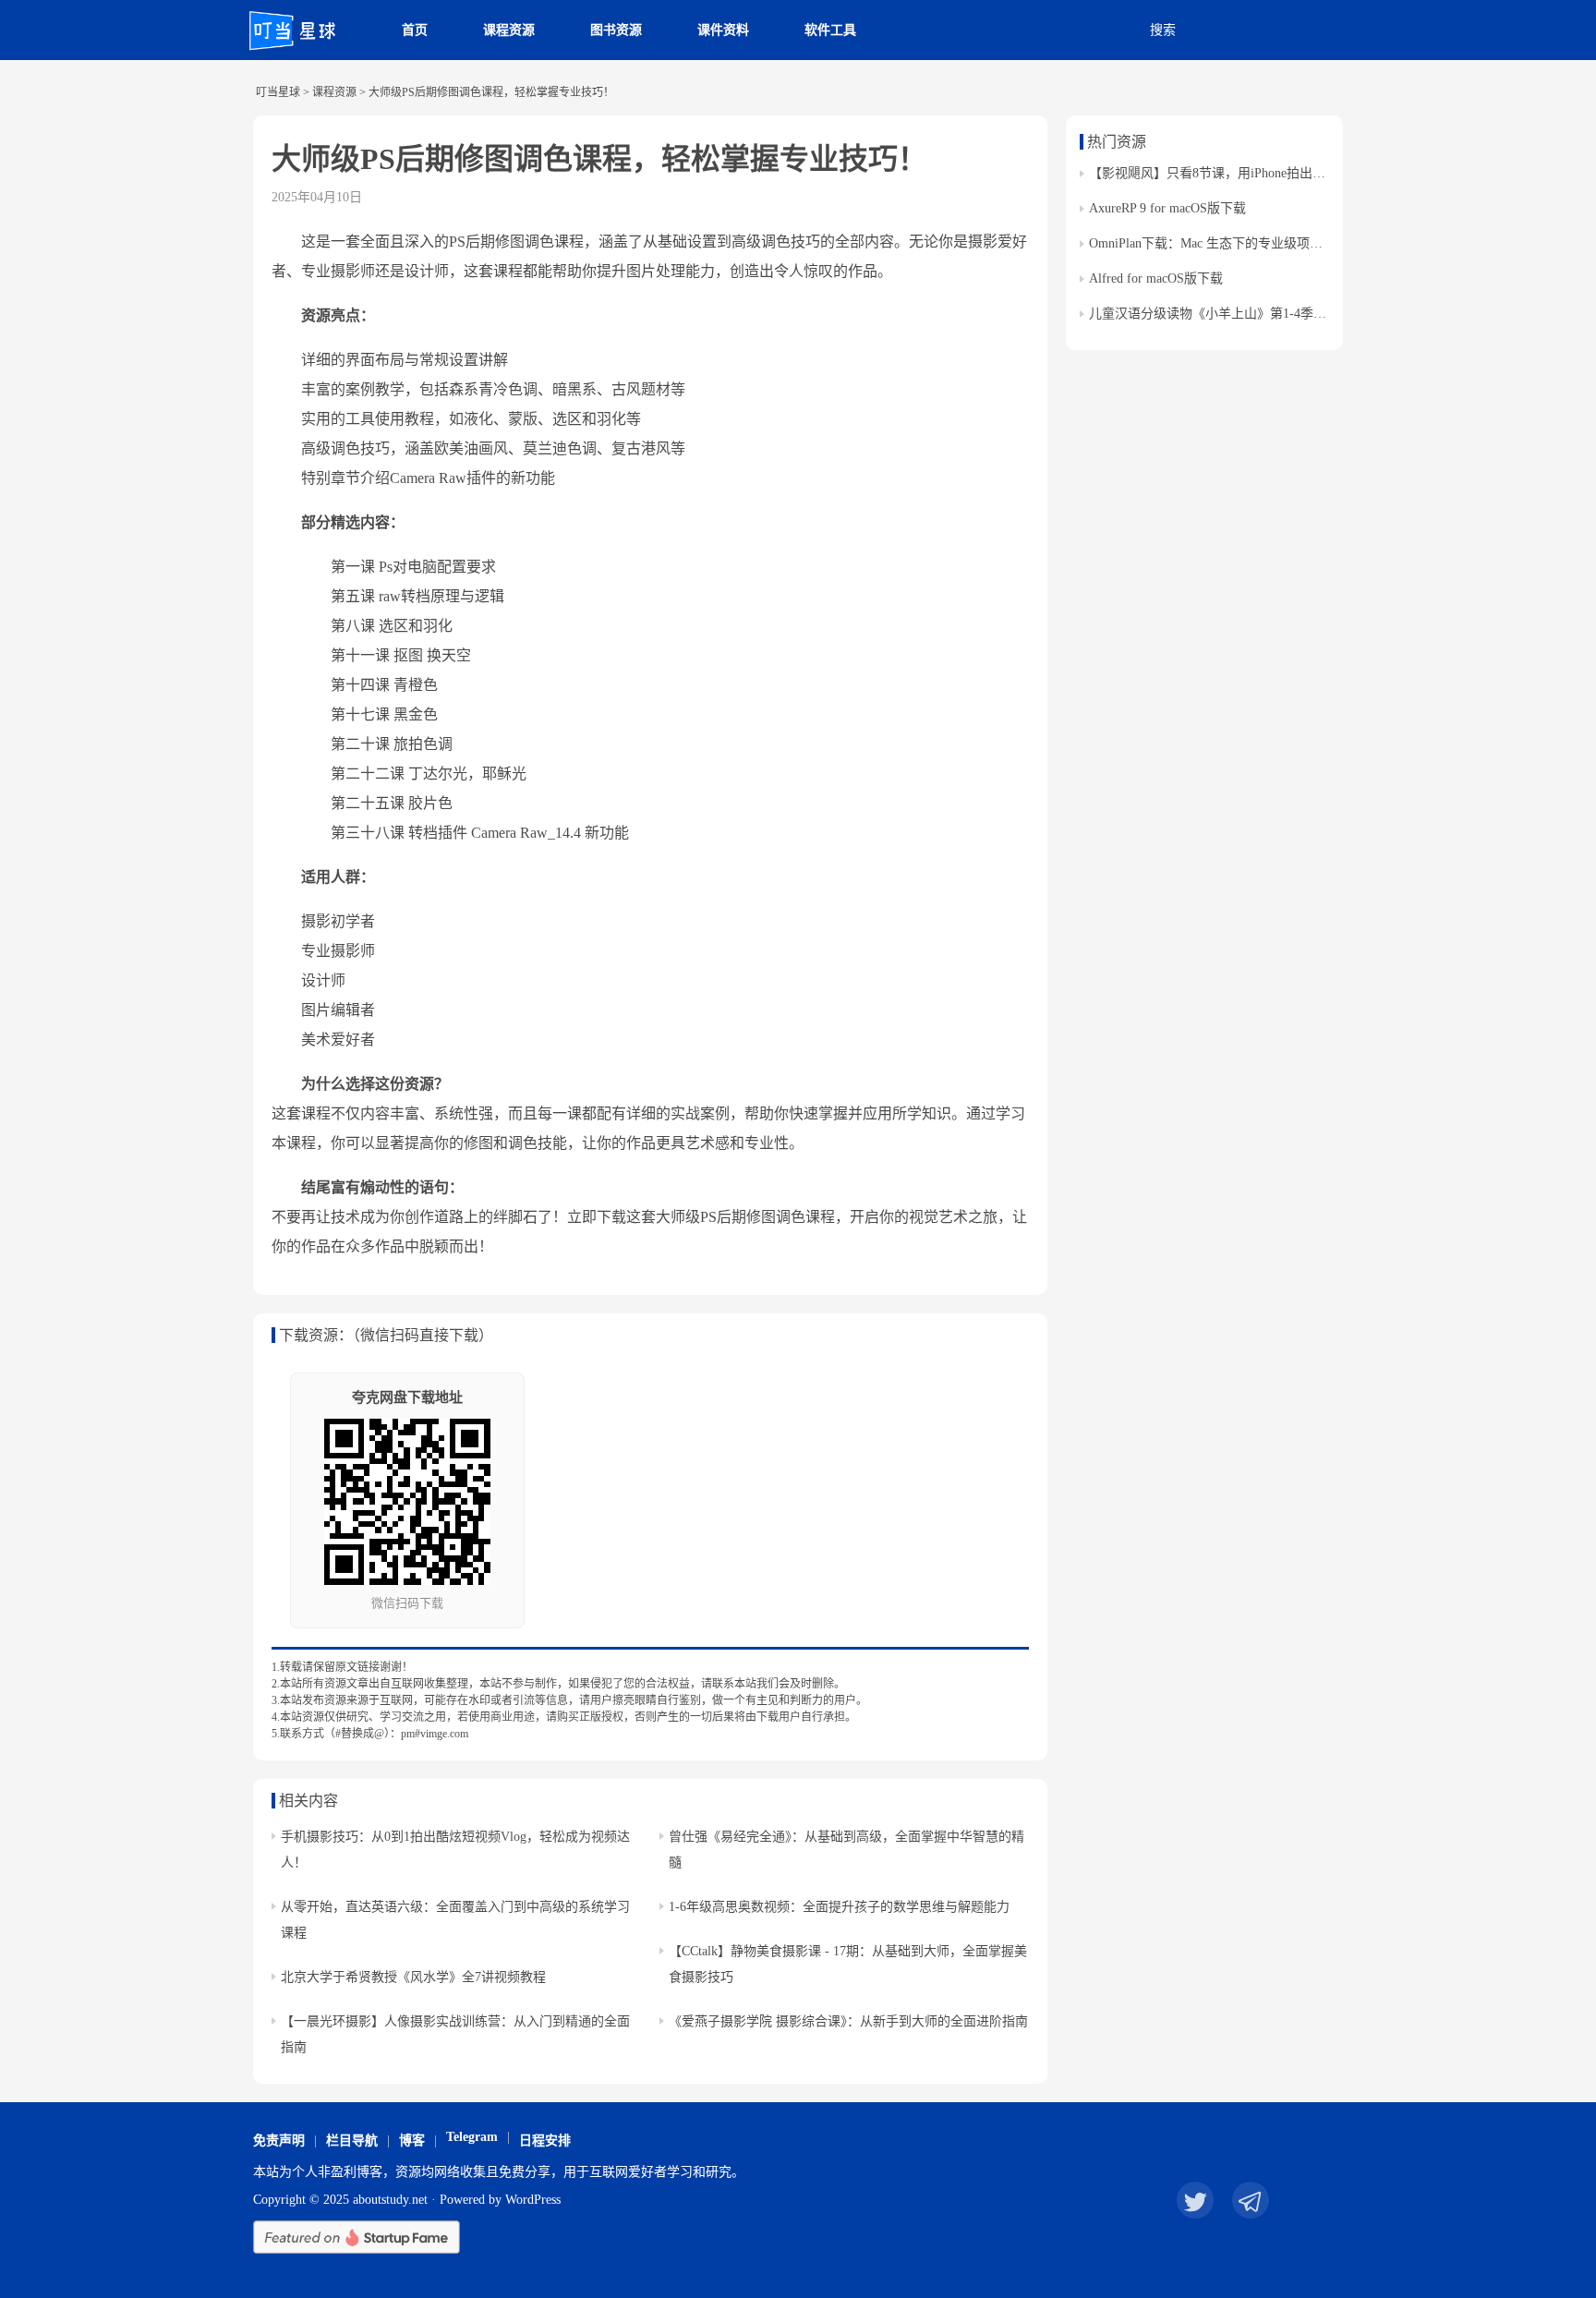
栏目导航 (352, 2141)
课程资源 (509, 30)
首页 (415, 30)
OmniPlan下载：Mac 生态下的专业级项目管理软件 (1232, 243)
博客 (412, 2141)
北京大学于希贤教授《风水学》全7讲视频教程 (413, 1977)
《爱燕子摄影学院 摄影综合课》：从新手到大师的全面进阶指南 (848, 2021)
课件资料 (723, 30)
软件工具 (830, 30)
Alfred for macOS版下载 (1156, 278)
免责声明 (279, 2141)
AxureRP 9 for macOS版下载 (1167, 208)
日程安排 (545, 2141)
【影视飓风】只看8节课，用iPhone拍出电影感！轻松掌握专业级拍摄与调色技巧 (1317, 173)
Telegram (472, 2137)
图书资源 (616, 30)
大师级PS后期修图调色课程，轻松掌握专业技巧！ (599, 159)
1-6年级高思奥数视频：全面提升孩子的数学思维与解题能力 (839, 1907)
